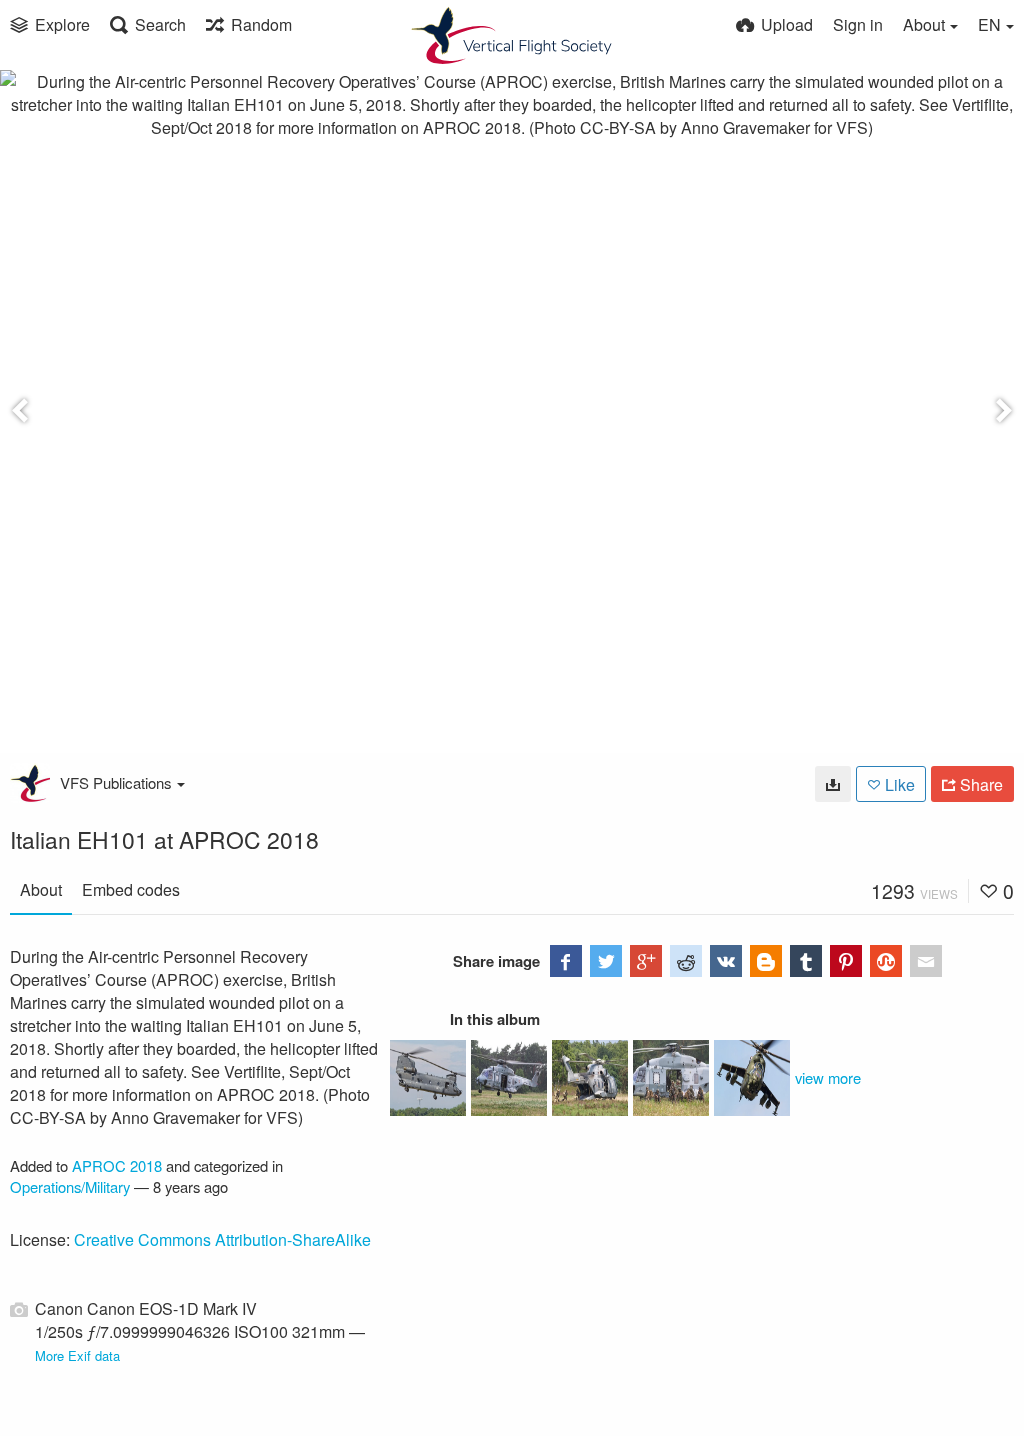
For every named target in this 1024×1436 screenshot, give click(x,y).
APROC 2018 (117, 1165)
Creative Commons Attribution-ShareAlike (222, 1239)
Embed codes (131, 889)
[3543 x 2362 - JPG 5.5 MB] (833, 784)
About (41, 889)
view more (828, 1077)
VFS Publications (116, 782)
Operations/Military (70, 1186)
